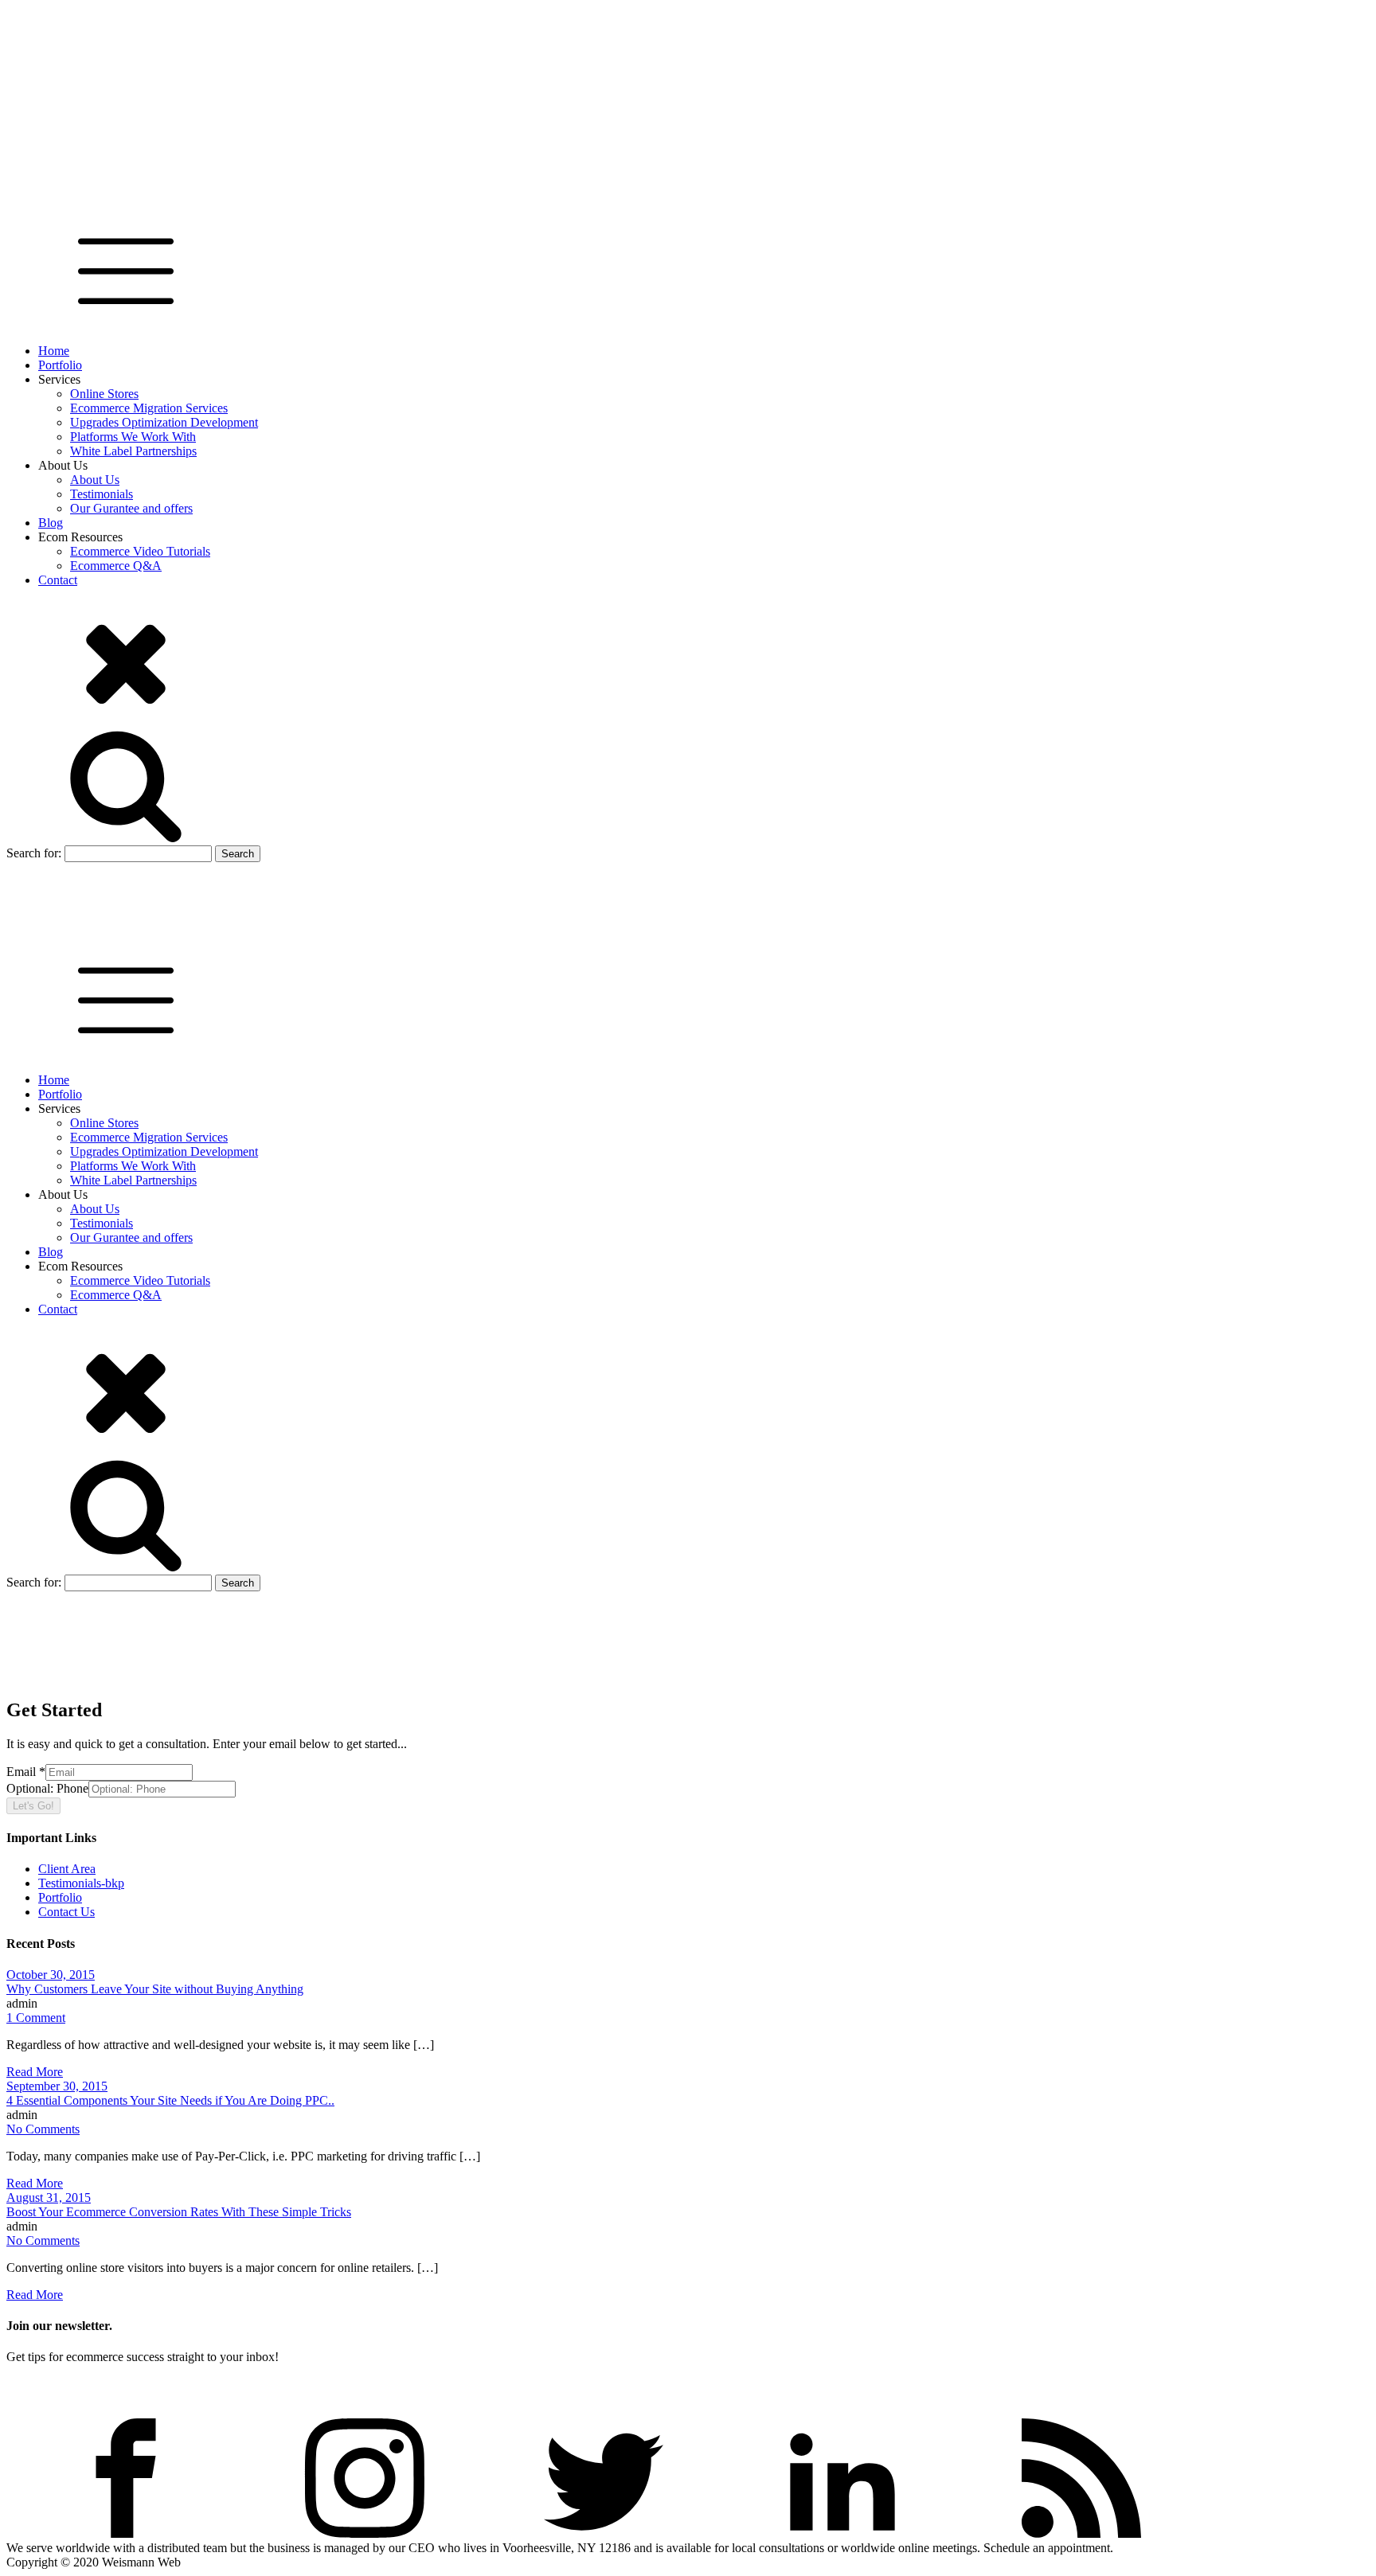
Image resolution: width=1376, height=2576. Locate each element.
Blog (51, 523)
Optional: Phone (47, 1788)
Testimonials (102, 494)
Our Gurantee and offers (131, 508)
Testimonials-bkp (81, 1883)
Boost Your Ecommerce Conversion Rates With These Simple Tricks (179, 2212)
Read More (35, 2072)
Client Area (67, 1869)
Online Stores (104, 394)
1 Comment (36, 2018)
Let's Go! (33, 1806)
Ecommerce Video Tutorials (140, 551)
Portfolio (60, 365)
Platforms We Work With (133, 437)
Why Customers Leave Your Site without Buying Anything (155, 1989)
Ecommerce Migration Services (149, 408)
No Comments (43, 2129)
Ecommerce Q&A (116, 566)
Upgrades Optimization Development (164, 422)
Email (26, 1772)
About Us (95, 480)
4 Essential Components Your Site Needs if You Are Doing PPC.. (170, 2100)
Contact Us (66, 1912)
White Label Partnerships (133, 451)
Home (54, 351)
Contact (58, 580)
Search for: (34, 853)
